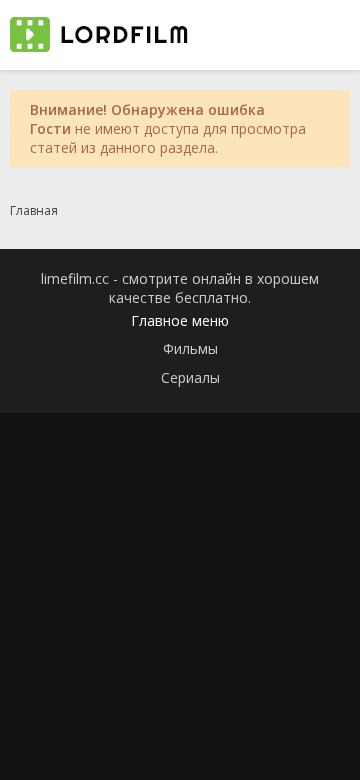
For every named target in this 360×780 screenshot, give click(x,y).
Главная (34, 210)
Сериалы (190, 377)
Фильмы (190, 348)
